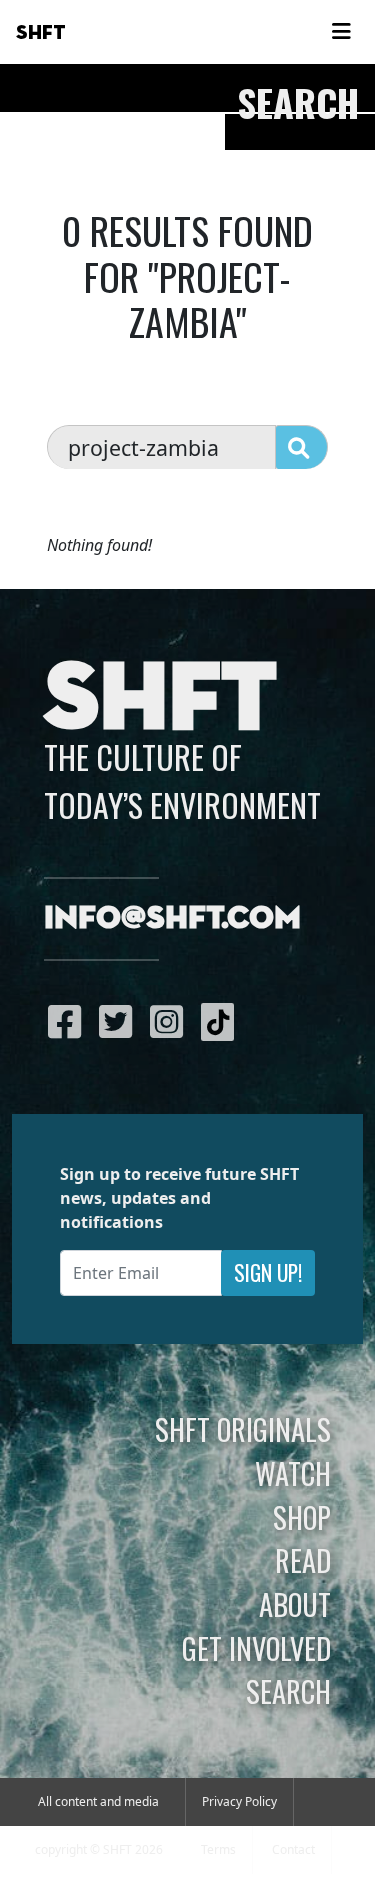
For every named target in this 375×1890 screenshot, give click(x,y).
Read (303, 1560)
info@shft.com (172, 919)
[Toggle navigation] (341, 32)
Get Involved (256, 1648)
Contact (293, 1849)
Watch (293, 1473)
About (295, 1604)
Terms (218, 1849)
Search (288, 1691)
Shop (302, 1517)
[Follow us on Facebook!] (69, 1021)
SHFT (41, 33)
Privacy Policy (239, 1801)
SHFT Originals (243, 1429)
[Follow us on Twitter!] (120, 1021)
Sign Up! (268, 1272)
